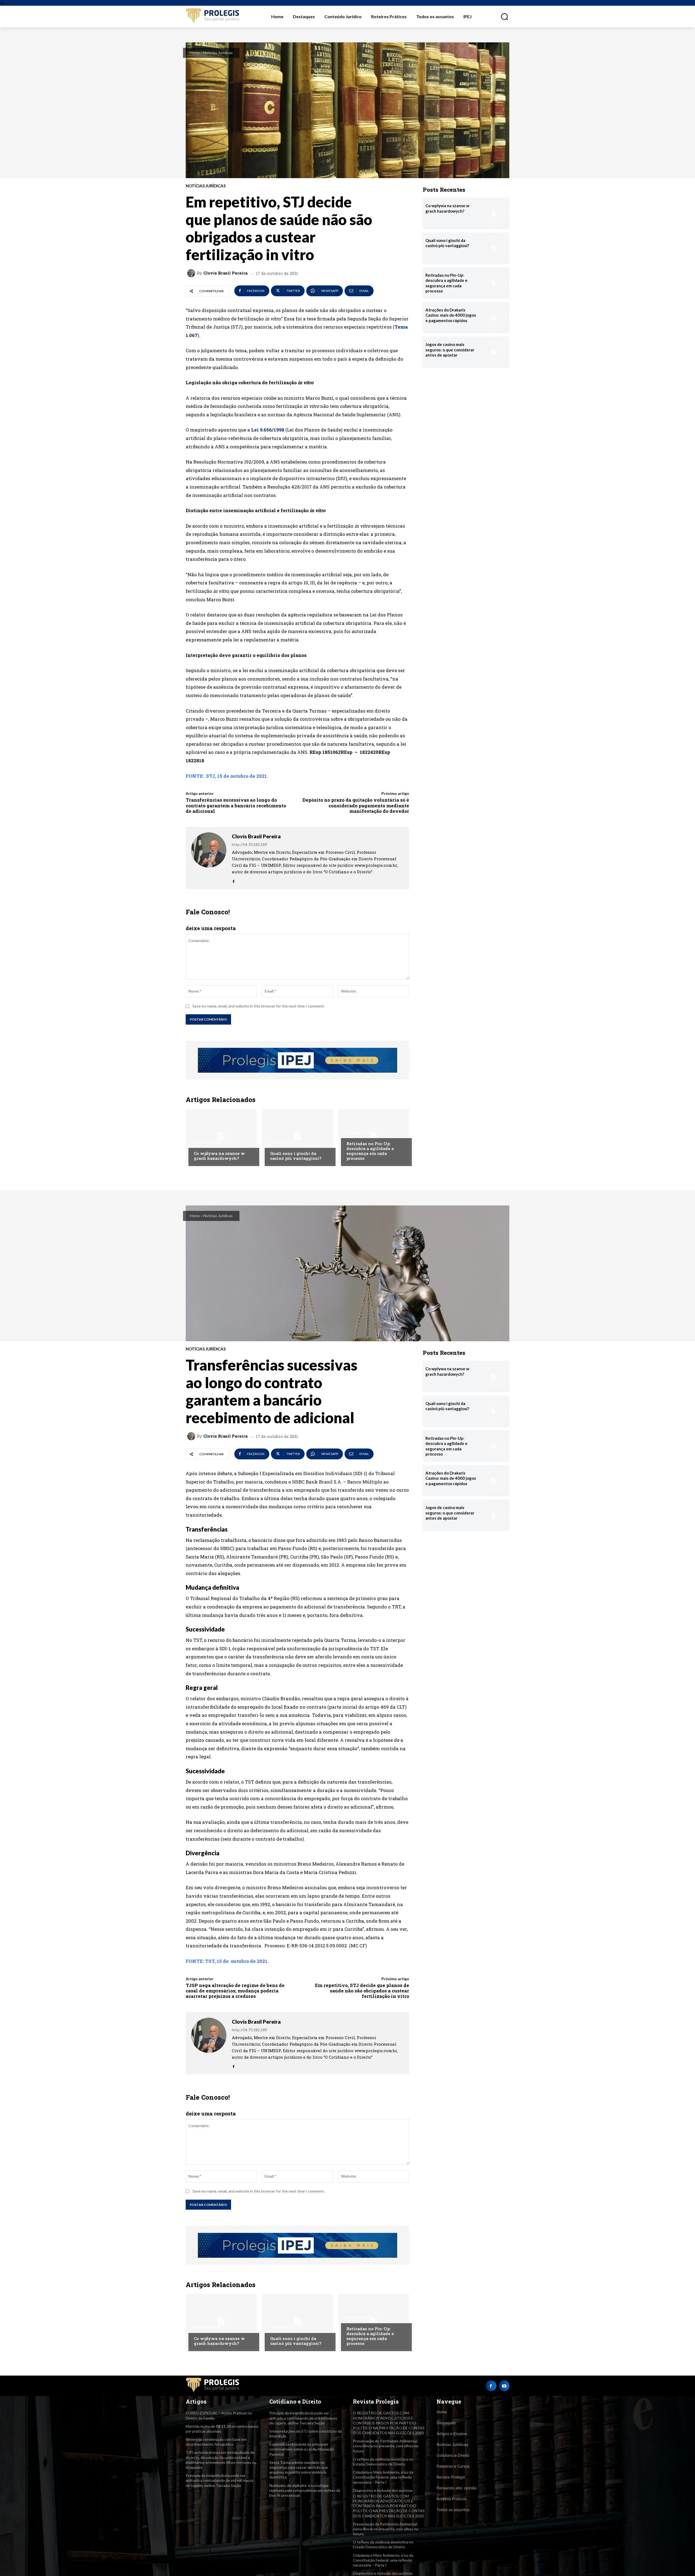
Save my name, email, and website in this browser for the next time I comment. (259, 1006)
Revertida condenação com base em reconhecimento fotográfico (216, 2442)
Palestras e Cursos (453, 2466)
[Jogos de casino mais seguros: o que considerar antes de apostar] (494, 352)
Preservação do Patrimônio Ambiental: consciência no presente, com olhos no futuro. (386, 2446)
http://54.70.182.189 (249, 844)
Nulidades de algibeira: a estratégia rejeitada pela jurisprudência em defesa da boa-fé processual (305, 2490)
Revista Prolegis (451, 2477)
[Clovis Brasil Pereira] (192, 273)
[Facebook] (234, 880)
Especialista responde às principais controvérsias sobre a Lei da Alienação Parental (302, 2449)
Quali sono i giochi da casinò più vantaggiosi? (296, 1156)
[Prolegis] (213, 16)
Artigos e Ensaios (452, 2434)
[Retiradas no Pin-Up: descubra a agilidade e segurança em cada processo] (374, 1136)
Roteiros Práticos (451, 2499)
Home (195, 53)
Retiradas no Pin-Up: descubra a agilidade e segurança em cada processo (370, 1151)
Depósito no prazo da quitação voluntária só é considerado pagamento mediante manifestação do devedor (356, 805)
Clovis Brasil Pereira (225, 273)
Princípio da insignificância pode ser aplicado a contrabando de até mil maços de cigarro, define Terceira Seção (220, 2480)
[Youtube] (504, 2386)
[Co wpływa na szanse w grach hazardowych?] (221, 1136)
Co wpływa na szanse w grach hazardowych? (219, 1156)
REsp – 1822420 (360, 752)
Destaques (446, 2423)
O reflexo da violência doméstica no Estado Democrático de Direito (383, 2462)
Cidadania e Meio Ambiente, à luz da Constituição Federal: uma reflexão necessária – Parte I (383, 2477)
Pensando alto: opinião (457, 2488)
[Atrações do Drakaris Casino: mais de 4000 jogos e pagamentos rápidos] (494, 318)
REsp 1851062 (325, 752)
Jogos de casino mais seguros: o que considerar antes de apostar (450, 350)
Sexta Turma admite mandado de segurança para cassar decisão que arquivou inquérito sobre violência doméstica (299, 2470)
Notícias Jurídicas (218, 53)
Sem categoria (207, 1142)
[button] (501, 17)
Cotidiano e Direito (453, 2455)
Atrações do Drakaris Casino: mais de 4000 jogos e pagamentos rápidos (451, 315)
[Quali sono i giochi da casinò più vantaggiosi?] (297, 1136)
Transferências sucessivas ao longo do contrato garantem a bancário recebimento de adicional (236, 805)
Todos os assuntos (453, 2510)
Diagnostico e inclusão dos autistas (383, 2490)
